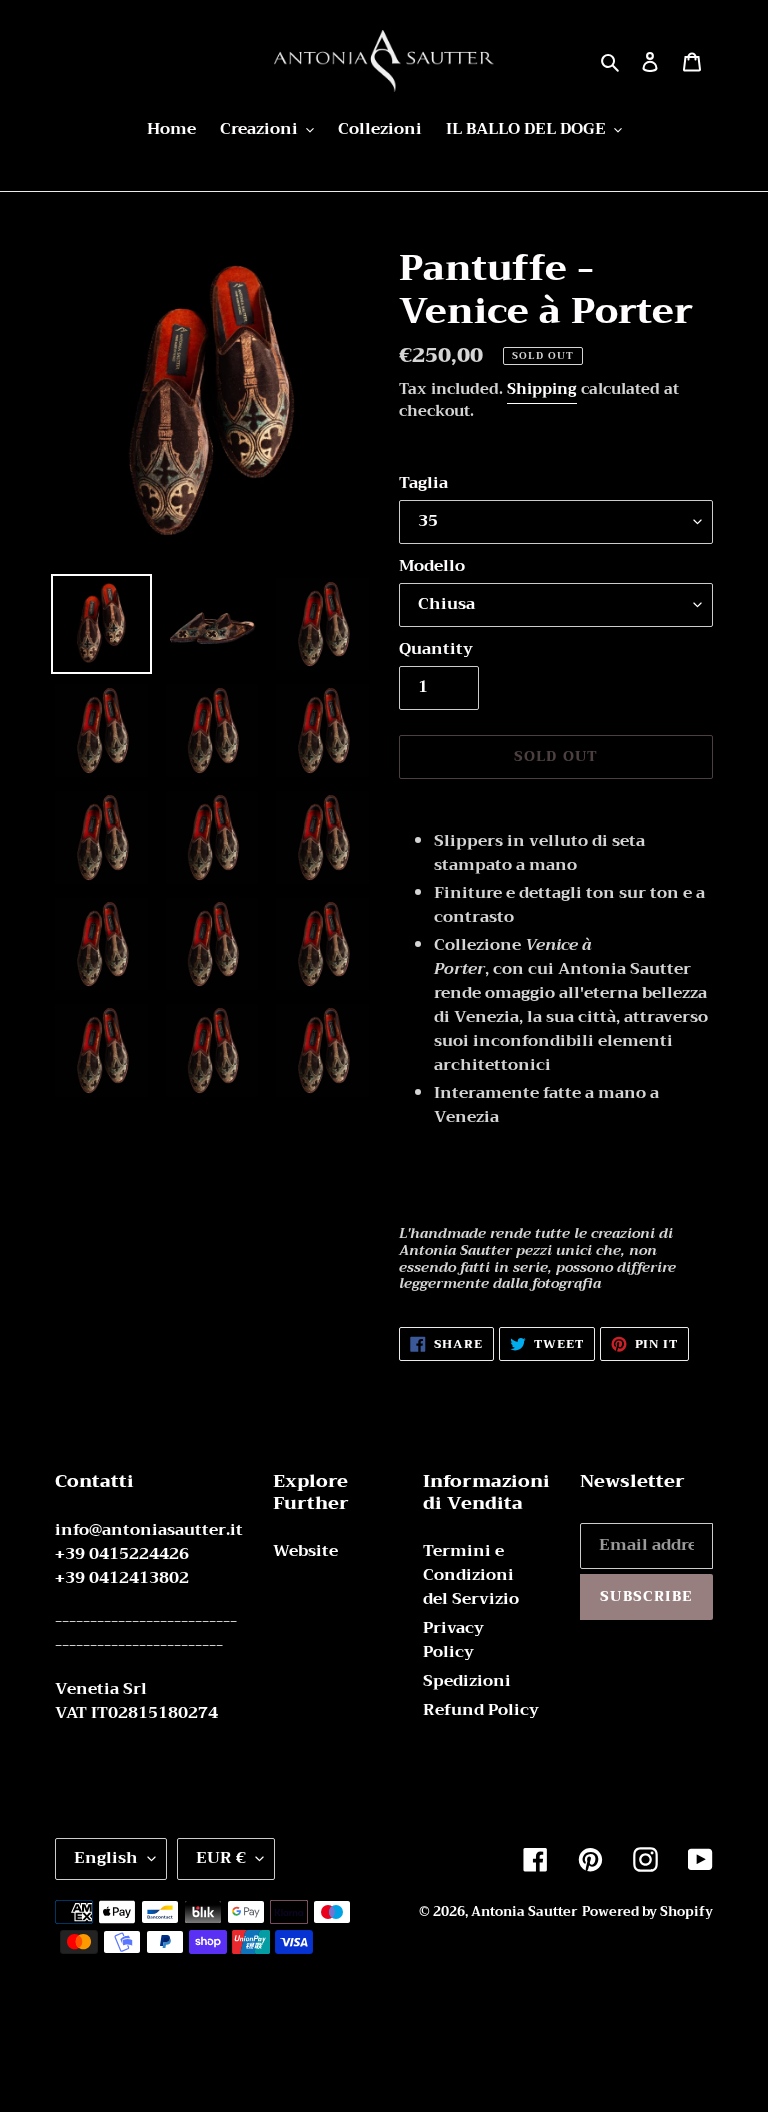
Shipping (542, 389)
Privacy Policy (453, 1640)
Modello (432, 566)
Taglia (423, 483)
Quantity (436, 649)
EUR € (221, 1858)
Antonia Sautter (524, 1911)
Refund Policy (481, 1710)
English (106, 1858)
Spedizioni (467, 1681)
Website (305, 1551)
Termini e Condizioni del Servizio (471, 1575)
